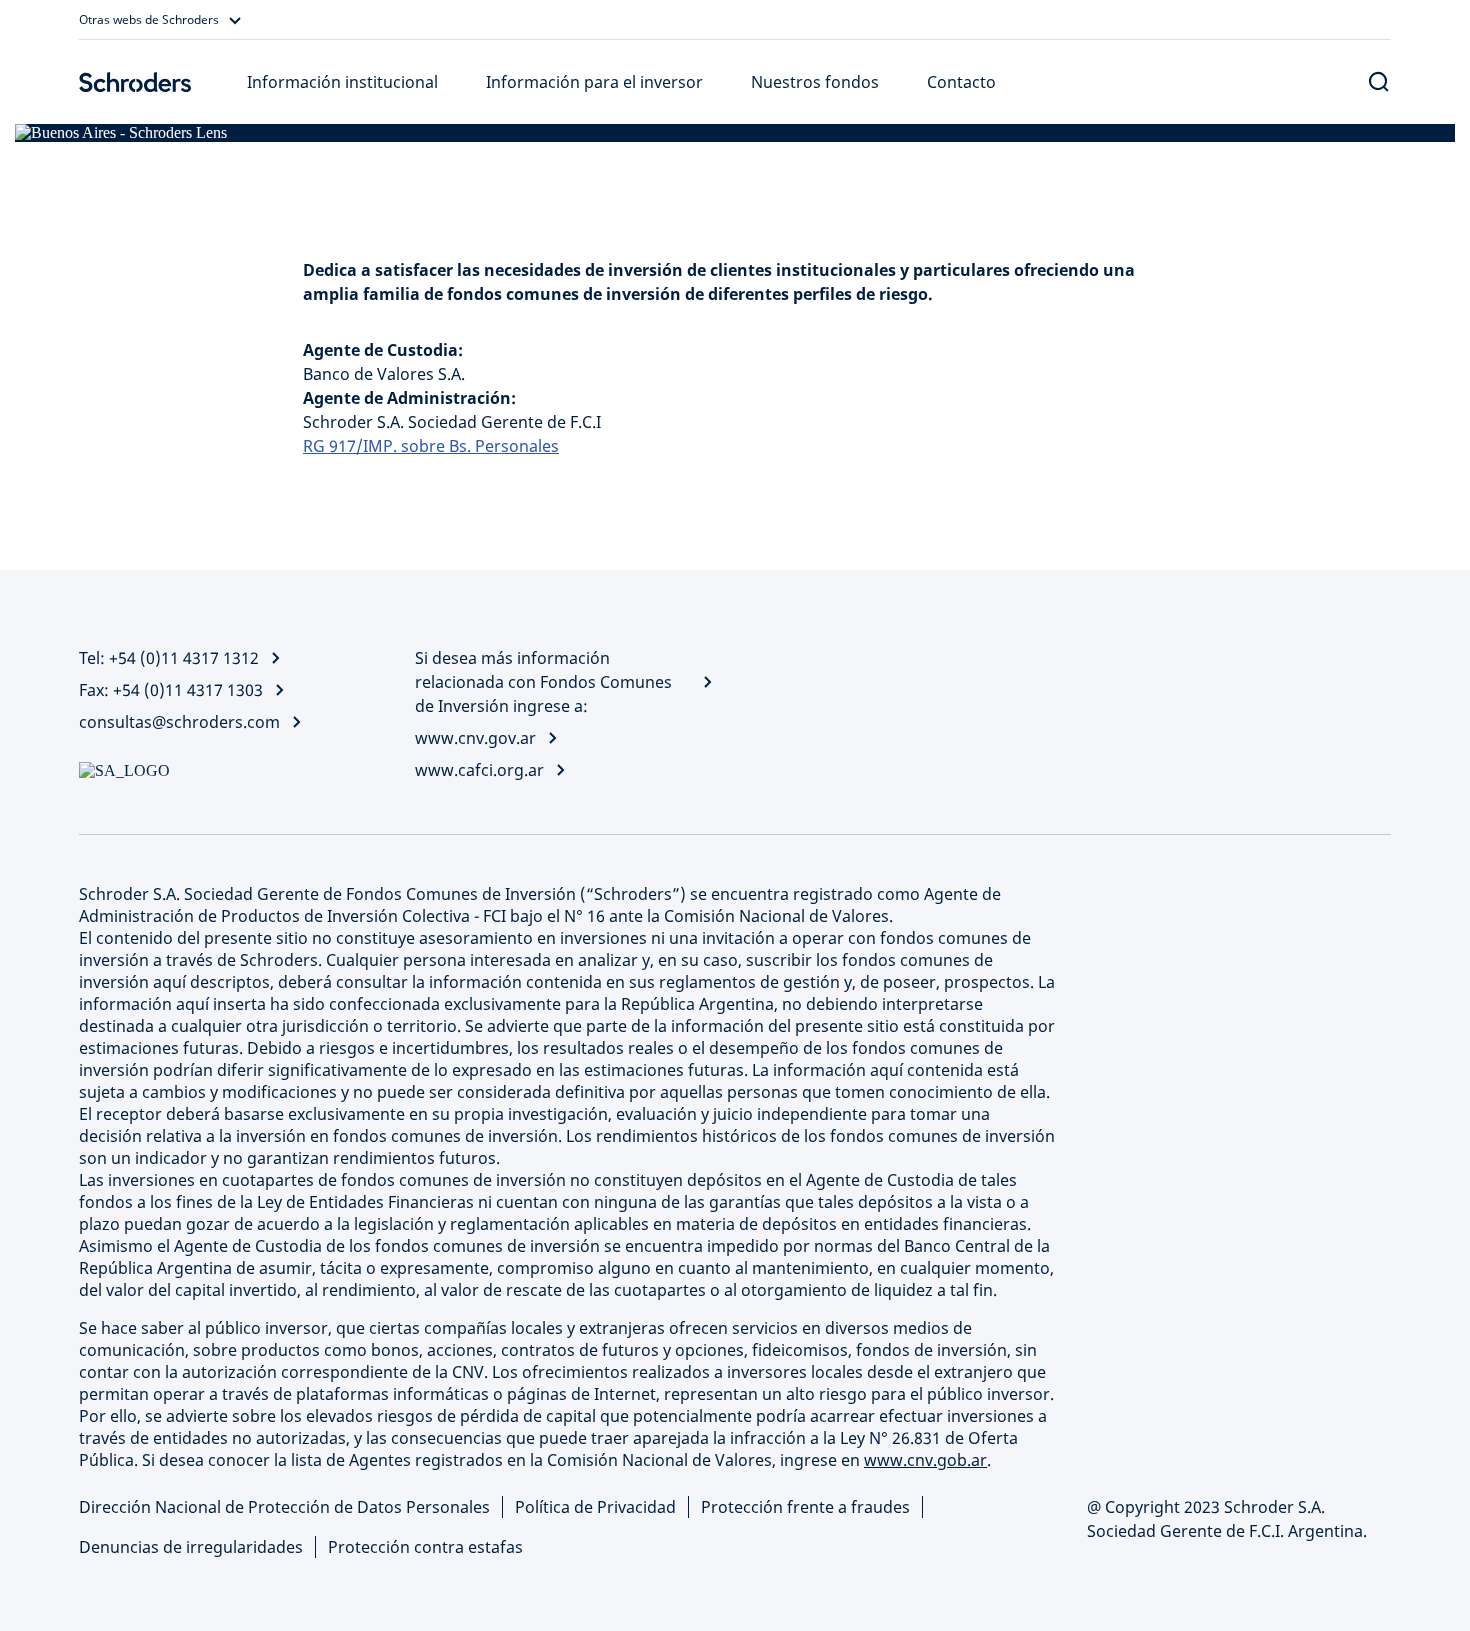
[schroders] (135, 82)
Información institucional (342, 82)
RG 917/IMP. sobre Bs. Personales (431, 446)
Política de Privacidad (595, 1507)
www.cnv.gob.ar (925, 1460)
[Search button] (1379, 82)
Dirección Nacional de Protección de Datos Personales (284, 1507)
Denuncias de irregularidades (191, 1547)
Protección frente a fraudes (805, 1507)
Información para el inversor (594, 82)
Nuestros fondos (815, 82)
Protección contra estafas (425, 1547)
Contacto (961, 82)
